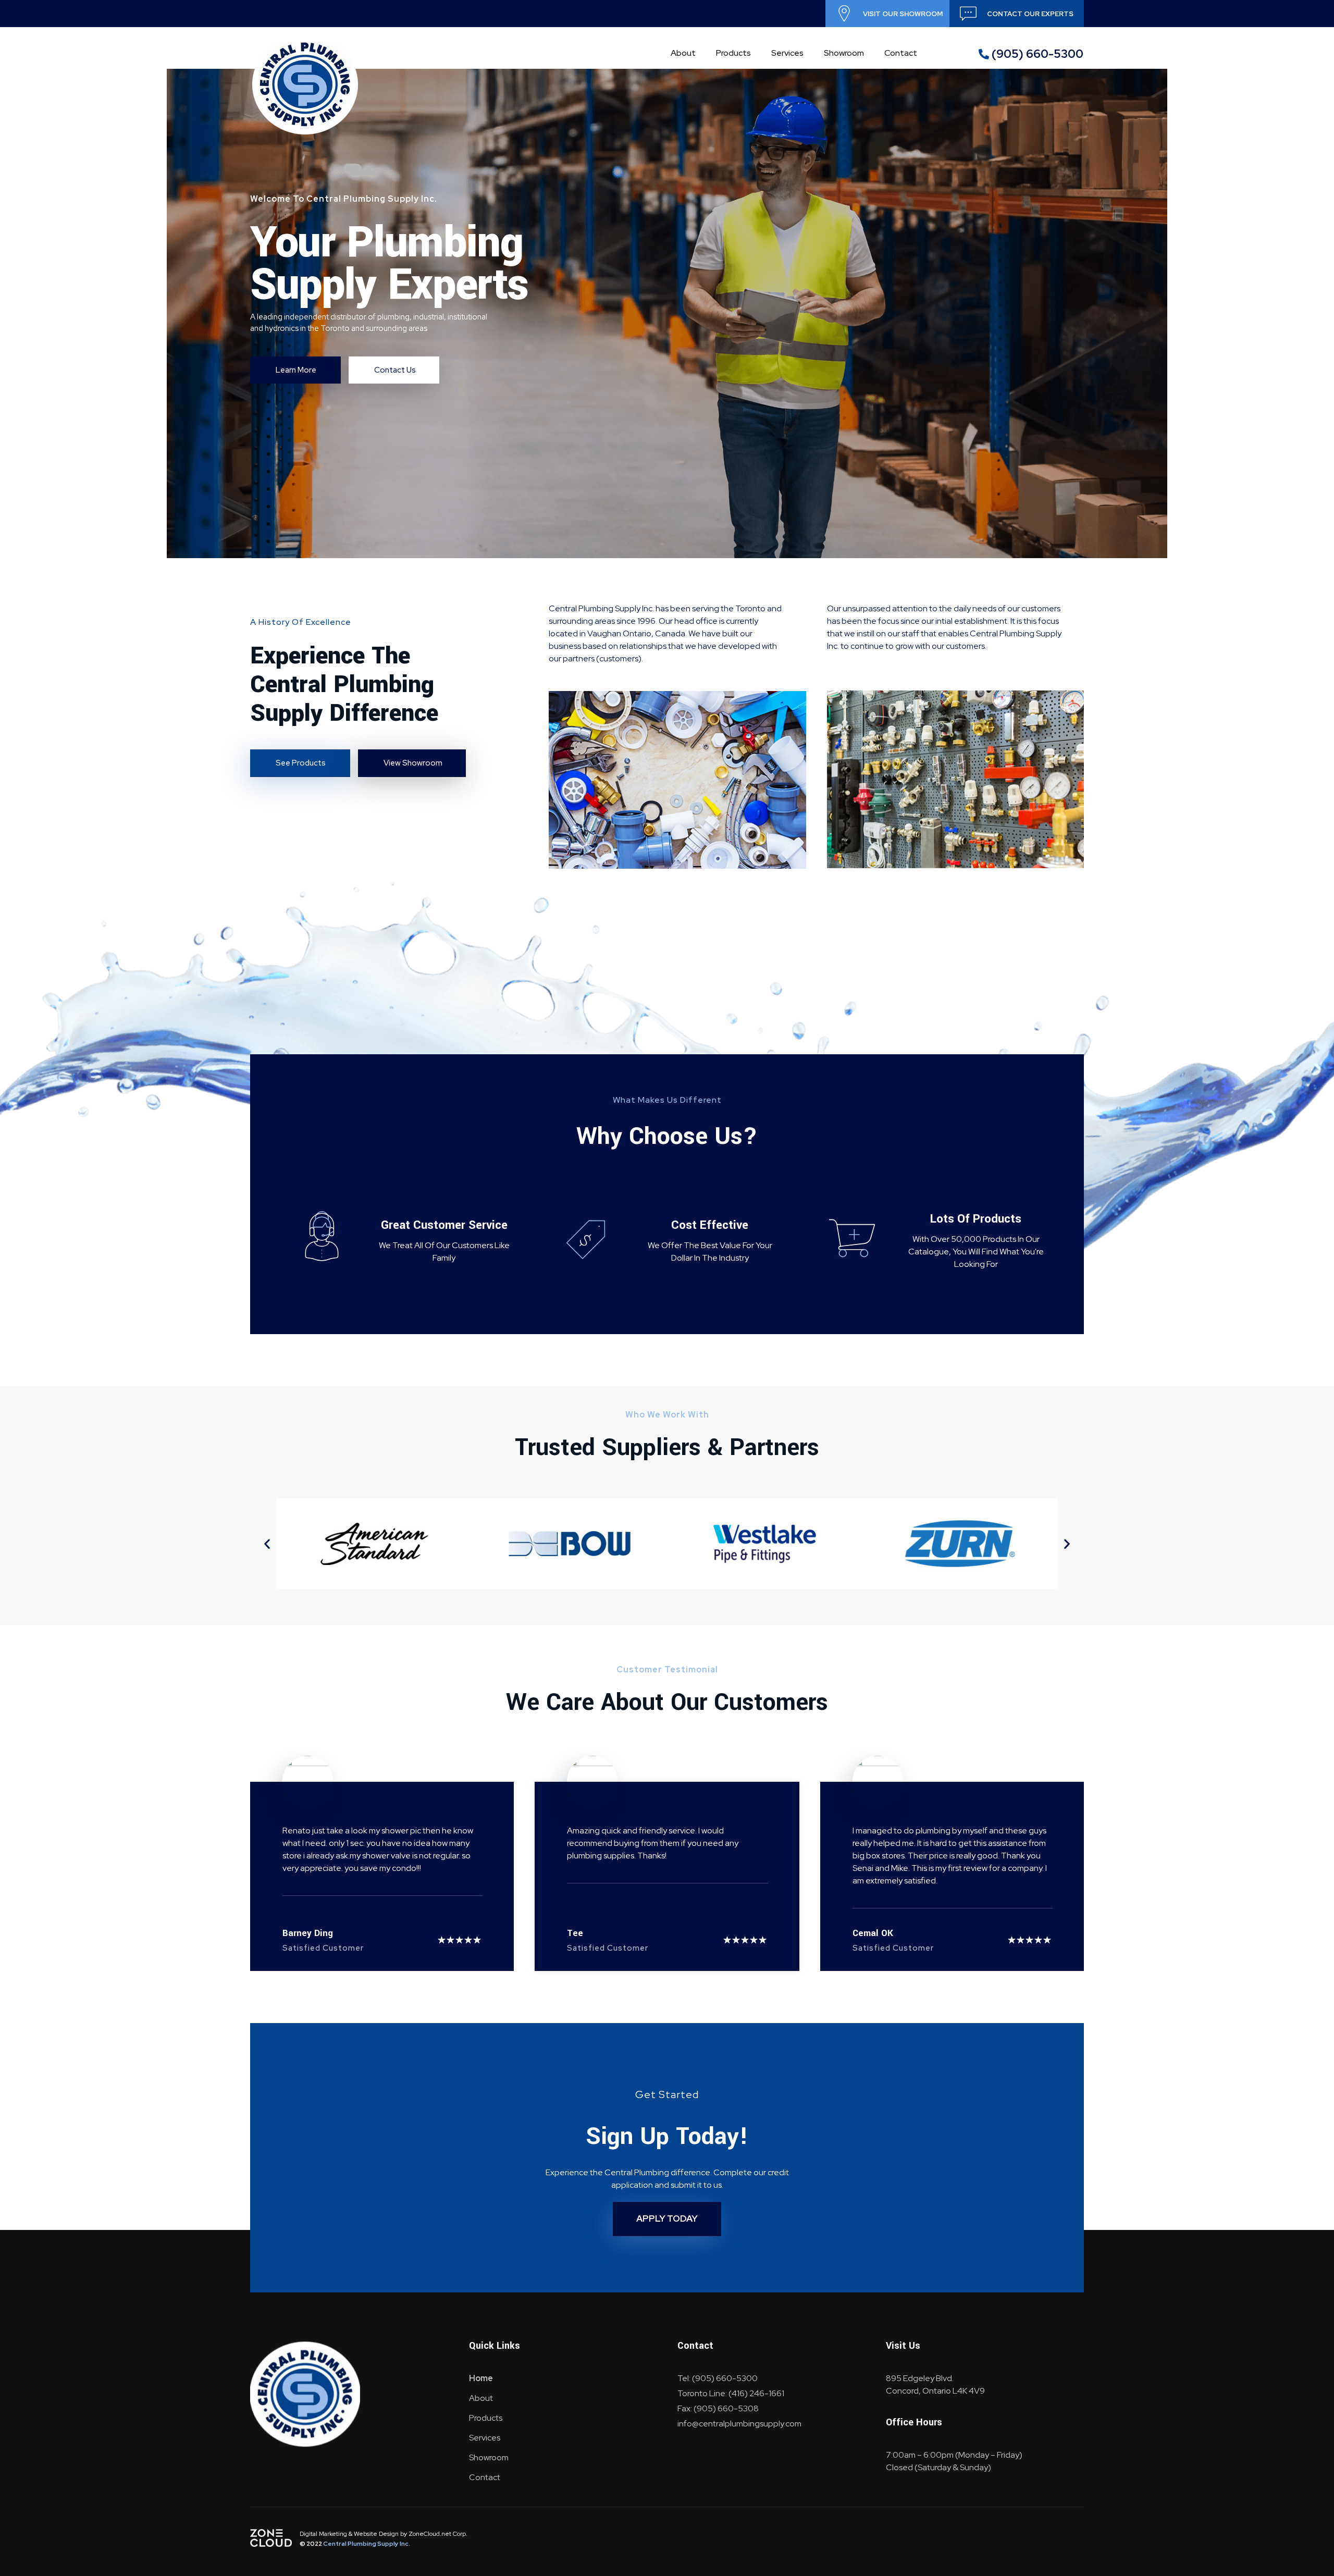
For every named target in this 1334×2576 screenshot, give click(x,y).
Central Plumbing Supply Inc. (367, 2544)
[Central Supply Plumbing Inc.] (305, 85)
